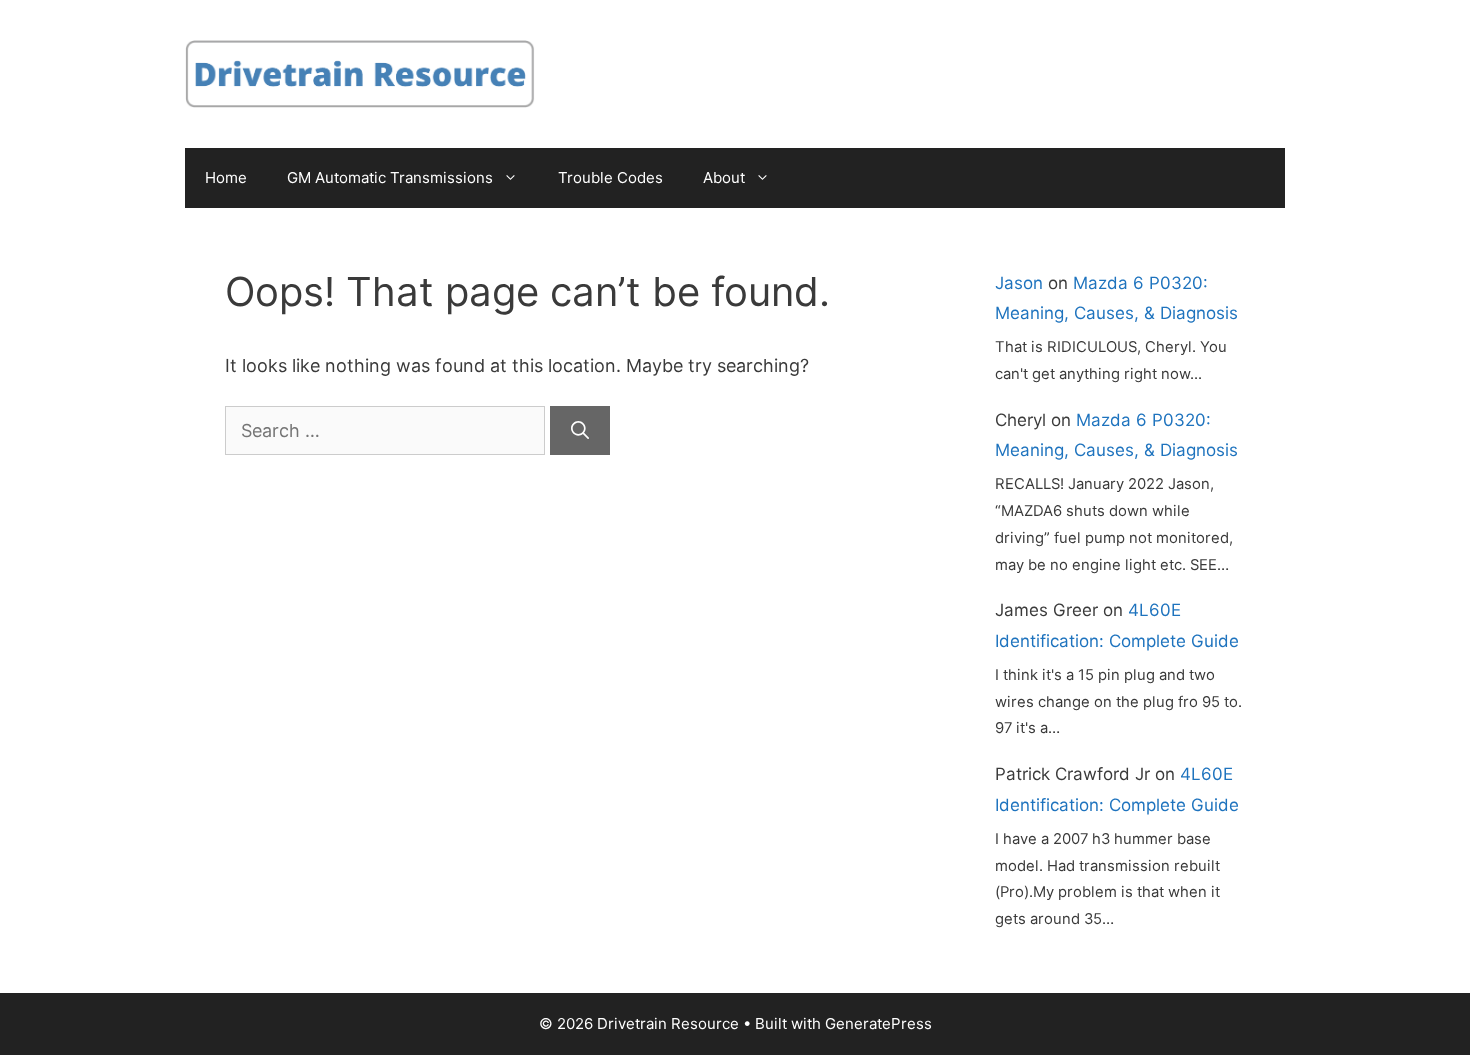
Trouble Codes (610, 177)
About (724, 177)
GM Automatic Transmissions (390, 177)
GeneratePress (878, 1023)
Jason (1019, 283)
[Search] (580, 430)
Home (226, 177)
